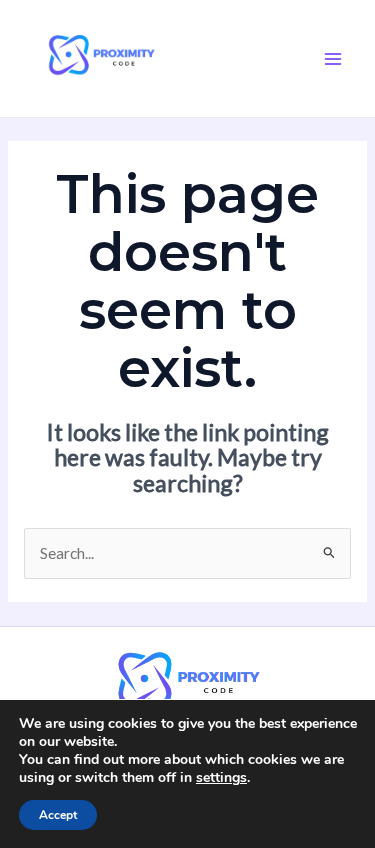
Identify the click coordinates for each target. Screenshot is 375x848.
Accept (58, 815)
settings (221, 778)
